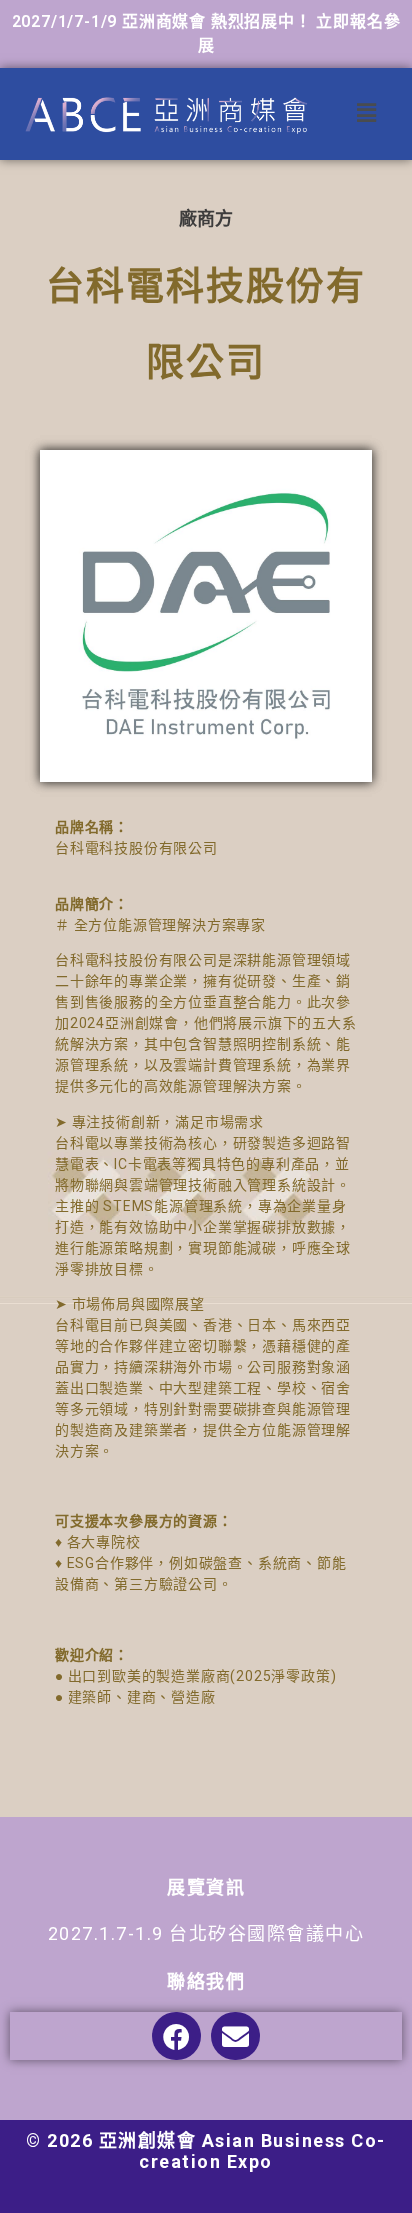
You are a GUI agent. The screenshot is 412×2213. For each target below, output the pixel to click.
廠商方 (206, 218)
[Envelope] (235, 2036)
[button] (367, 113)
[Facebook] (176, 2036)
